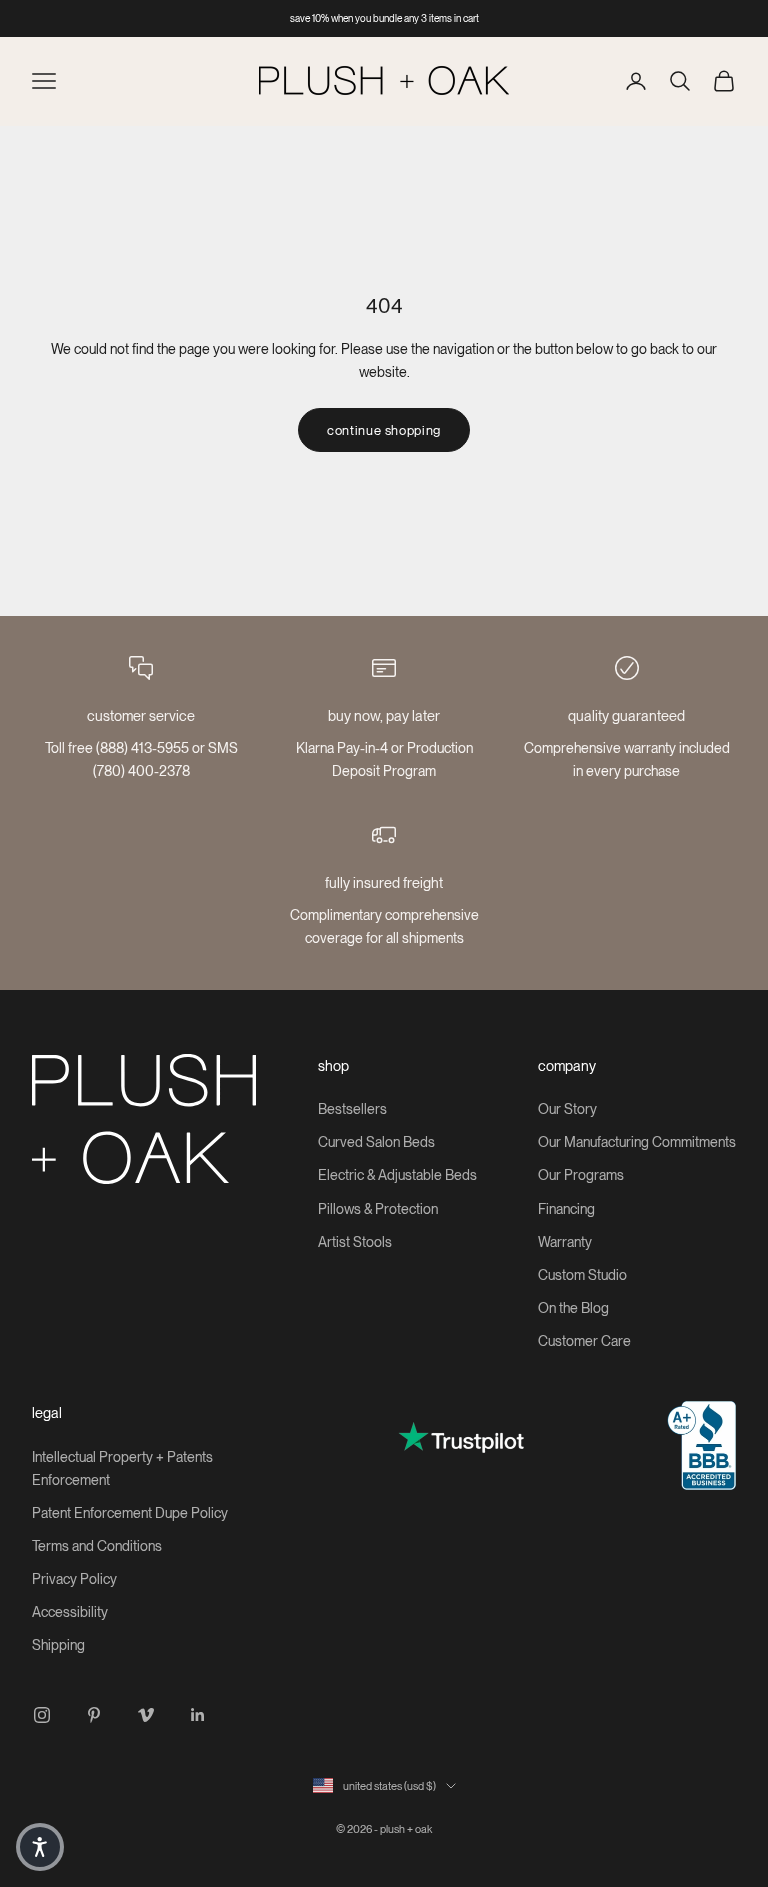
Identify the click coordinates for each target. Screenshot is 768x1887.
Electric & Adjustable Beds (397, 1175)
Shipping (58, 1645)
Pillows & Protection (378, 1209)
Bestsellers (352, 1109)
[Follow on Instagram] (42, 1715)
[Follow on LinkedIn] (198, 1715)
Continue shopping (384, 430)
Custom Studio (582, 1275)
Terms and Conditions (97, 1546)
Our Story (567, 1109)
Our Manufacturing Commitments (637, 1142)
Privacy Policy (74, 1579)
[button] (40, 1847)
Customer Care (584, 1341)
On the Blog (573, 1308)
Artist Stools (355, 1242)
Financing (566, 1209)
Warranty (565, 1242)
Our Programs (581, 1175)
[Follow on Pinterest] (94, 1715)
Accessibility (70, 1612)
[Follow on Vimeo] (146, 1715)
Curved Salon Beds (376, 1142)
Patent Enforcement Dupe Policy (130, 1513)
